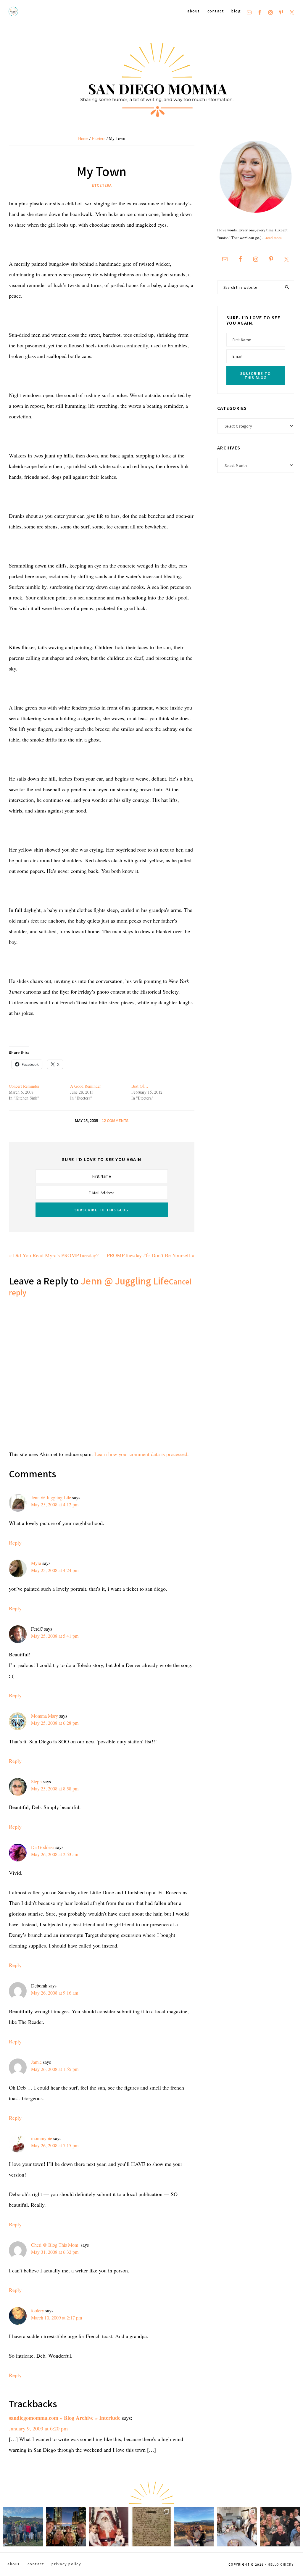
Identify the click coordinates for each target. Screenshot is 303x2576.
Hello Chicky (281, 2564)
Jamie (36, 2062)
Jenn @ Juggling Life (125, 1281)
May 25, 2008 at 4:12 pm (55, 1504)
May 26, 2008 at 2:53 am (55, 1854)
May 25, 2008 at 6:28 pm (55, 1723)
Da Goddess (43, 1847)
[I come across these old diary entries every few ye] (151, 2527)
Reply (15, 1542)
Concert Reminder (24, 1086)
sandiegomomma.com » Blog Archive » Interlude (65, 2418)
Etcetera (102, 185)
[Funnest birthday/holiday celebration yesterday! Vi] (237, 2527)
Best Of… (140, 1086)
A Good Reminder (86, 1086)
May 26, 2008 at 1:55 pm (55, 2069)
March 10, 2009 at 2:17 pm (57, 2318)
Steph (36, 1781)
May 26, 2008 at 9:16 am (55, 1993)
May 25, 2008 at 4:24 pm (55, 1570)
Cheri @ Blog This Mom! (55, 2245)
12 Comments (115, 1120)
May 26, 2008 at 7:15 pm (55, 2145)
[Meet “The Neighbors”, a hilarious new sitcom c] (280, 2527)
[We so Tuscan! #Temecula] (194, 2527)
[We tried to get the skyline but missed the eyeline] (66, 2527)
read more (274, 238)
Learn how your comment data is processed (141, 1454)
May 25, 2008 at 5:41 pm (55, 1636)
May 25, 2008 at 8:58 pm (55, 1788)
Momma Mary (45, 1716)
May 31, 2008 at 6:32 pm (55, 2252)
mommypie (42, 2138)
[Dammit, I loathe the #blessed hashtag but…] (23, 2527)
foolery (38, 2310)
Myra (36, 1563)
